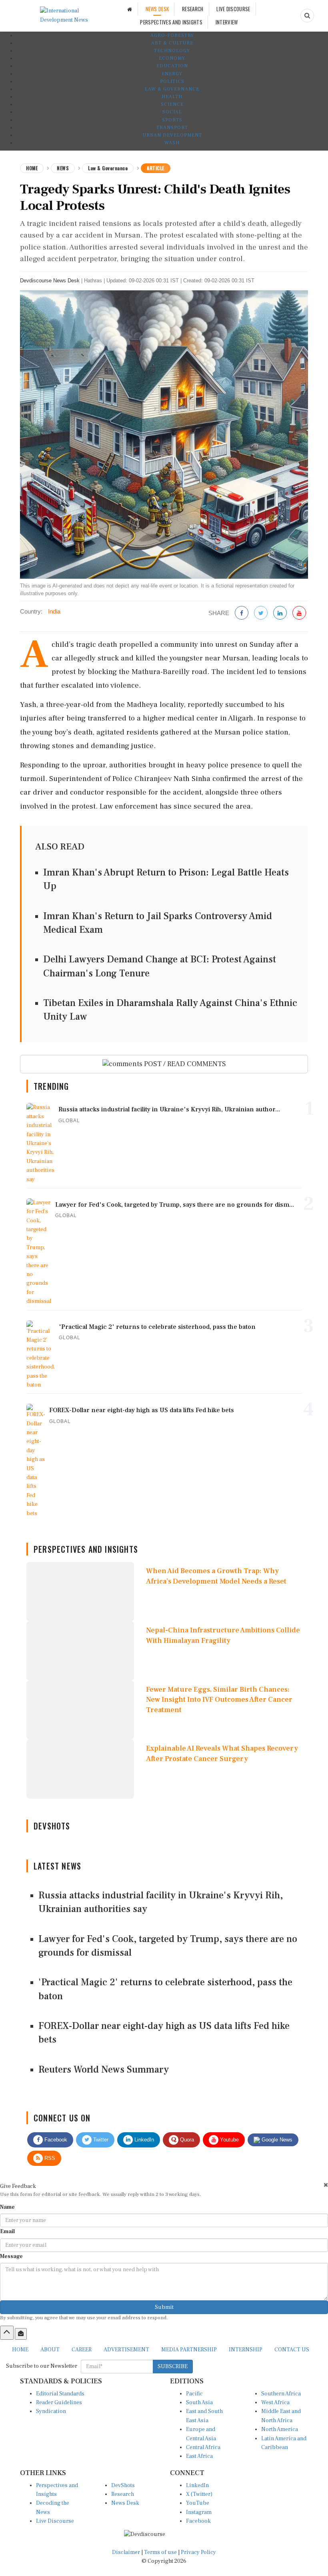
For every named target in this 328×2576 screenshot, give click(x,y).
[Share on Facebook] (242, 613)
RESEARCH (193, 9)
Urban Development (172, 135)
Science (172, 104)
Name (7, 2207)
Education (172, 66)
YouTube (198, 2503)
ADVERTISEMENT (126, 2350)
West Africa (275, 2403)
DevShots (123, 2485)
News (63, 168)
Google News (276, 2140)
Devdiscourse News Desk (50, 281)
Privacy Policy (198, 2552)
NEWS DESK (157, 9)
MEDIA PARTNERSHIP (189, 2350)
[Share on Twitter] (261, 613)
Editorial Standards (60, 2394)
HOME (20, 2350)
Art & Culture (172, 43)
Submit (164, 2307)
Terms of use (161, 2552)
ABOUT (50, 2350)
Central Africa (203, 2447)
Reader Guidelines (59, 2403)
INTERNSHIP (246, 2350)
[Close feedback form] (326, 2185)
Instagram (199, 2512)
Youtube (229, 2140)
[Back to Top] (7, 2332)
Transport (172, 128)
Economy (172, 58)
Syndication (51, 2411)
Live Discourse (55, 2521)
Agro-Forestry (172, 35)
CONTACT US (292, 2350)
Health (172, 97)
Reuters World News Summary (104, 2070)
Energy (172, 74)
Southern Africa (281, 2394)
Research (123, 2494)
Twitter (100, 2140)
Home (32, 168)
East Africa (199, 2456)
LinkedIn (143, 2140)
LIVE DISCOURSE (233, 9)
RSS (49, 2158)
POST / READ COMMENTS (184, 1064)
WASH (172, 143)
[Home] (130, 9)
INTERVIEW (227, 22)
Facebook (55, 2140)
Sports (172, 120)
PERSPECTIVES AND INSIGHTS (171, 22)
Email (7, 2232)
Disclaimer (126, 2552)
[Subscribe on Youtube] (299, 613)
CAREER (82, 2350)
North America (280, 2429)
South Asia (199, 2403)
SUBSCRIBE (173, 2367)
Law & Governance (172, 89)
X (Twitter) (199, 2494)
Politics (172, 82)
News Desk (125, 2503)
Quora (186, 2140)
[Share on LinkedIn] (280, 613)
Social (172, 112)
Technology (172, 51)
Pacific (194, 2394)
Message (11, 2256)
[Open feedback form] (21, 2334)
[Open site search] (307, 16)
